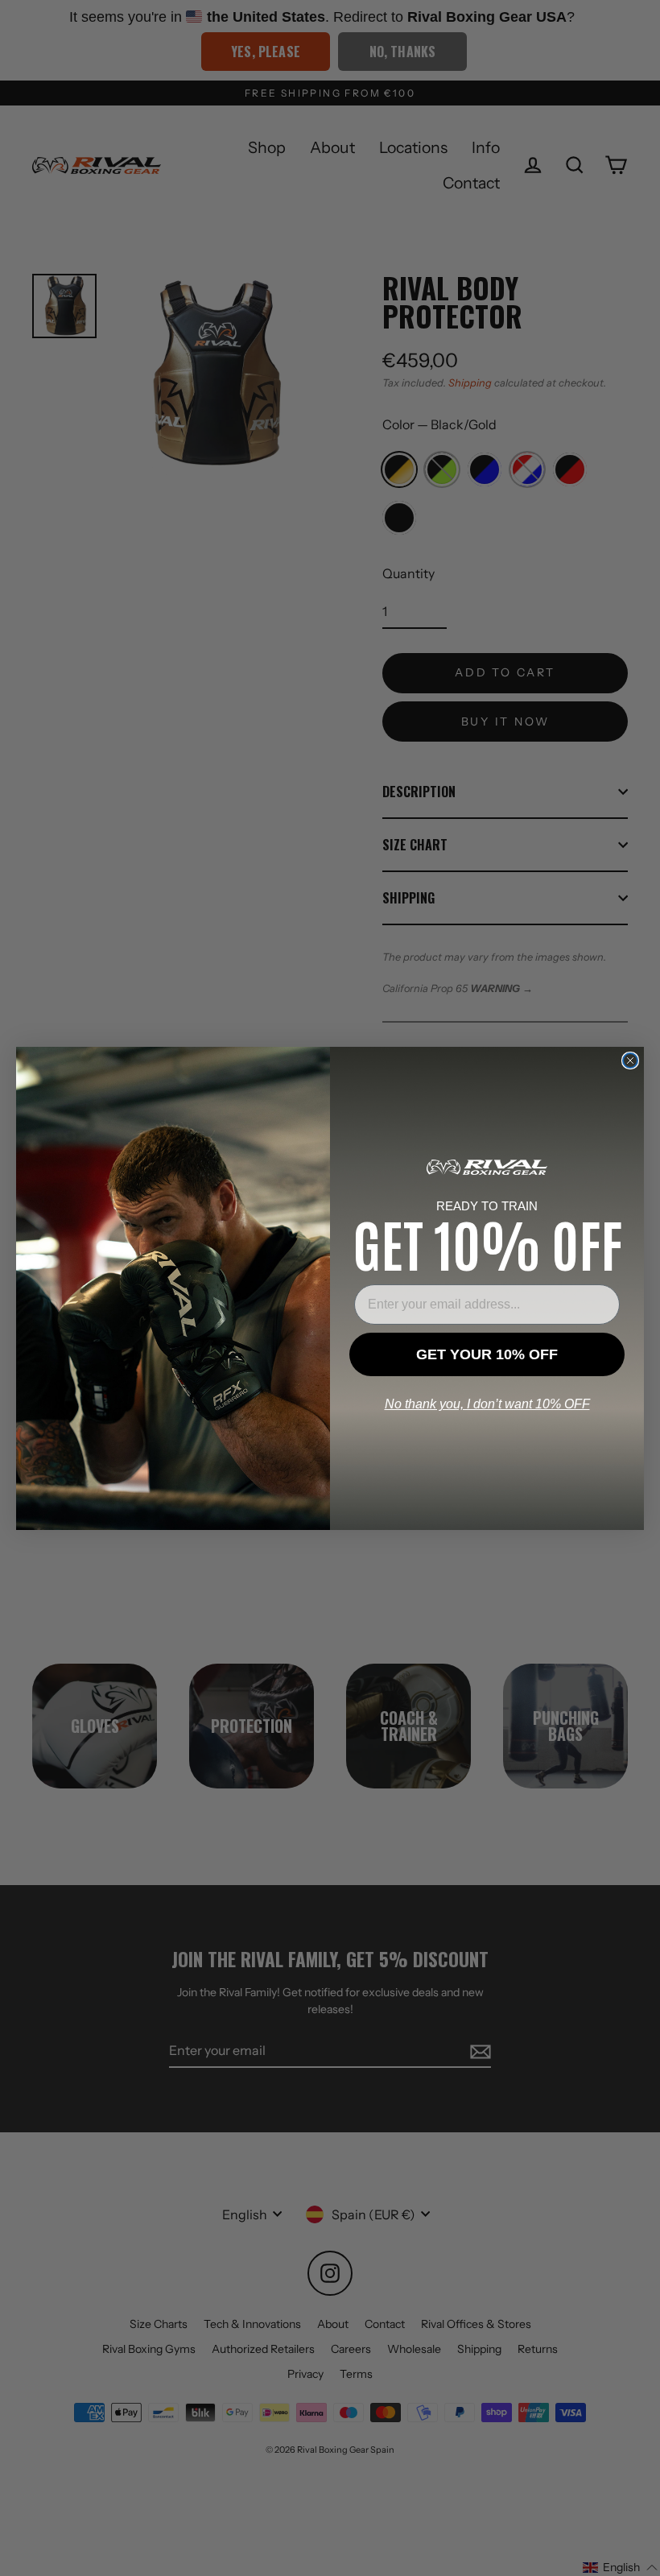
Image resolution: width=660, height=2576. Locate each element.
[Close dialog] (630, 1061)
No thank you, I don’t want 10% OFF (487, 1404)
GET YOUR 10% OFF (487, 1354)
